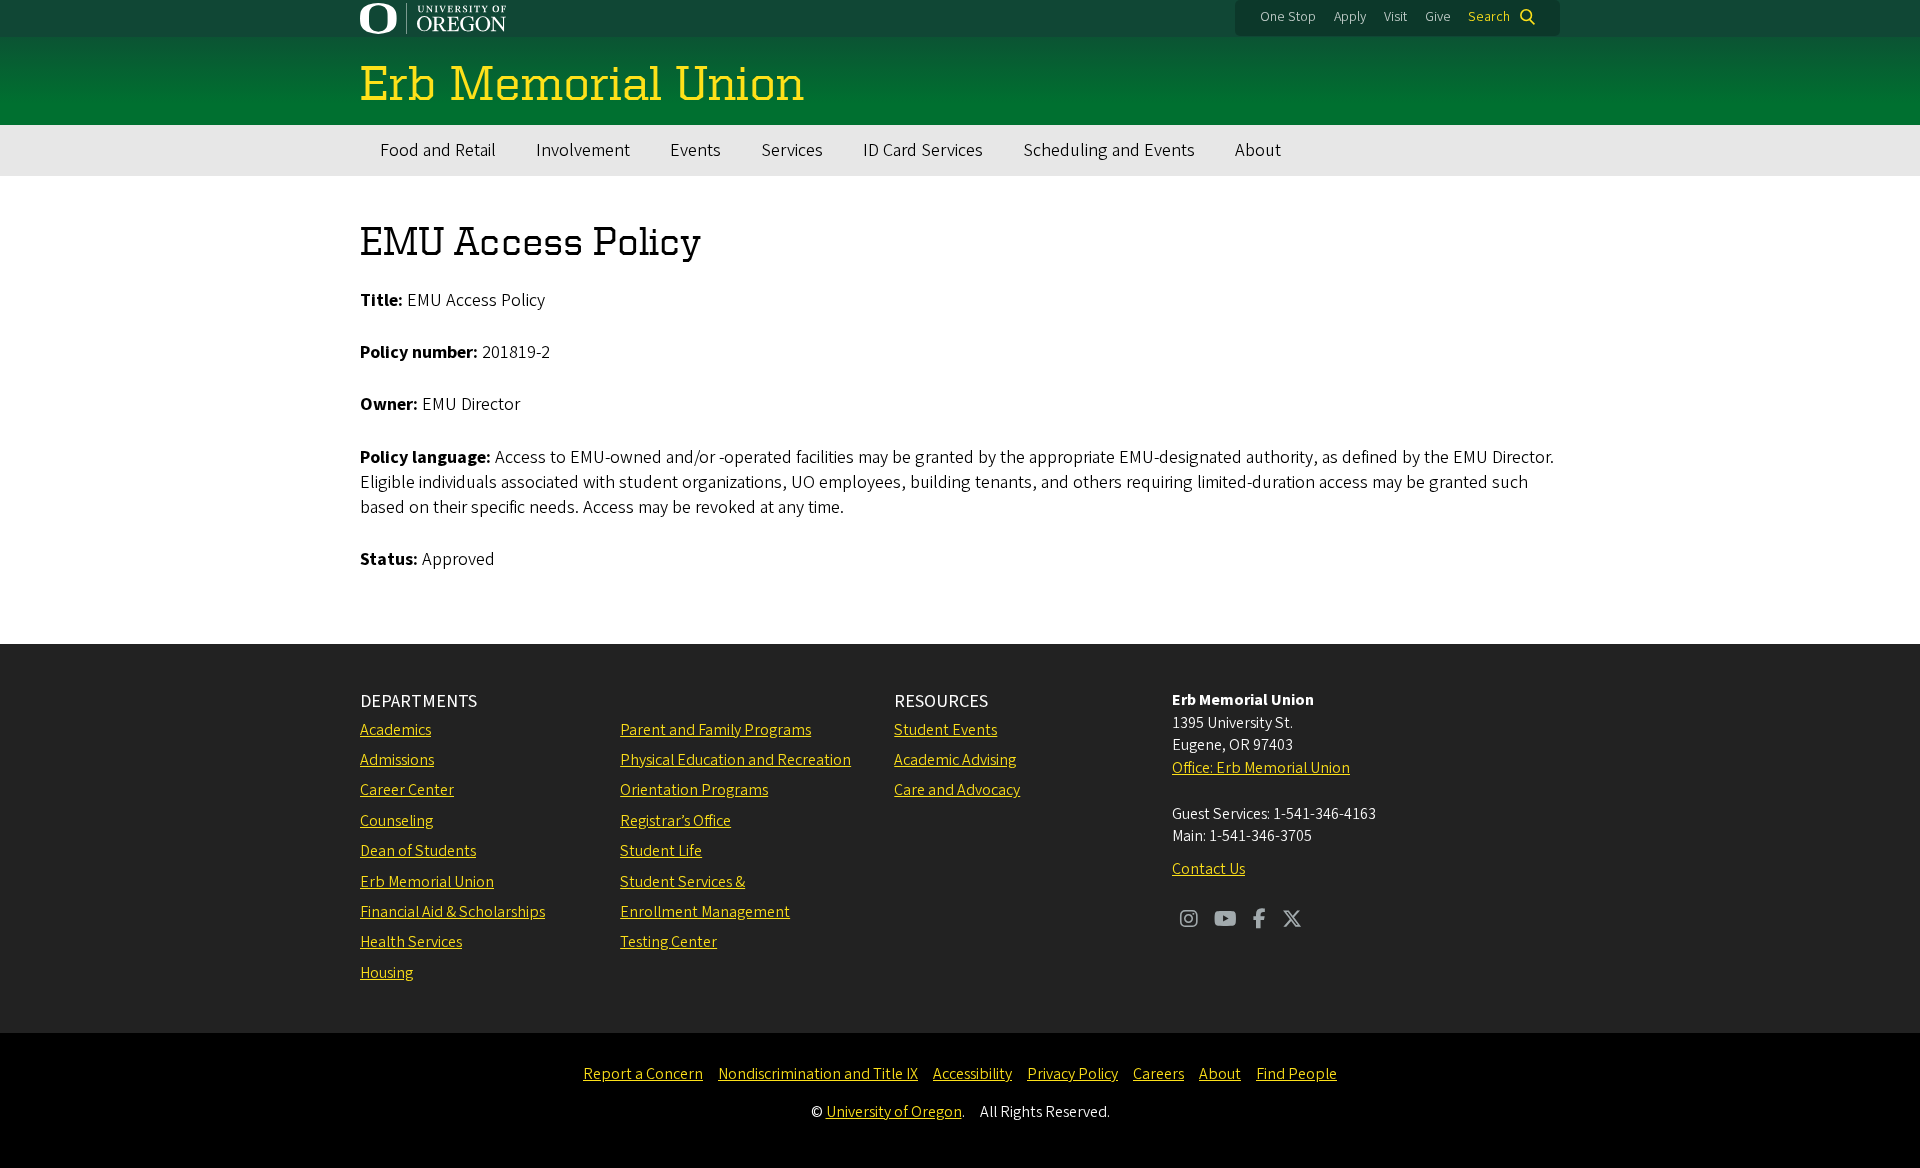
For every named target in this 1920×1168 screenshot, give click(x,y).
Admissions (397, 760)
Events (695, 150)
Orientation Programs (694, 790)
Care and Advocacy (957, 790)
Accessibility (972, 1074)
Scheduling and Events (1109, 150)
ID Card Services (923, 150)
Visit (1395, 17)
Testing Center (668, 942)
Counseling (396, 821)
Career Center (407, 790)
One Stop (1288, 17)
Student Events (945, 730)
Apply (1350, 17)
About (1258, 150)
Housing (386, 973)
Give (1438, 17)
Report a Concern (643, 1074)
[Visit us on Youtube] (1225, 921)
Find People (1296, 1074)
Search (1489, 17)
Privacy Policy (1072, 1074)
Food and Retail (438, 150)
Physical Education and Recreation (735, 760)
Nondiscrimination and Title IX (818, 1074)
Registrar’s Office (675, 821)
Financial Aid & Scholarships (452, 912)
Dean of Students (418, 851)
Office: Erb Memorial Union (1261, 768)
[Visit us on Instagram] (1189, 921)
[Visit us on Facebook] (1259, 921)
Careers (1158, 1074)
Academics (395, 730)
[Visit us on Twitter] (1292, 921)
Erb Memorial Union (427, 882)
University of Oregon (894, 1112)
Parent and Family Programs (715, 730)
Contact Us (1208, 869)
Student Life (661, 851)
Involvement (583, 150)
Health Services (411, 942)
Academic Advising (955, 760)
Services (792, 150)
